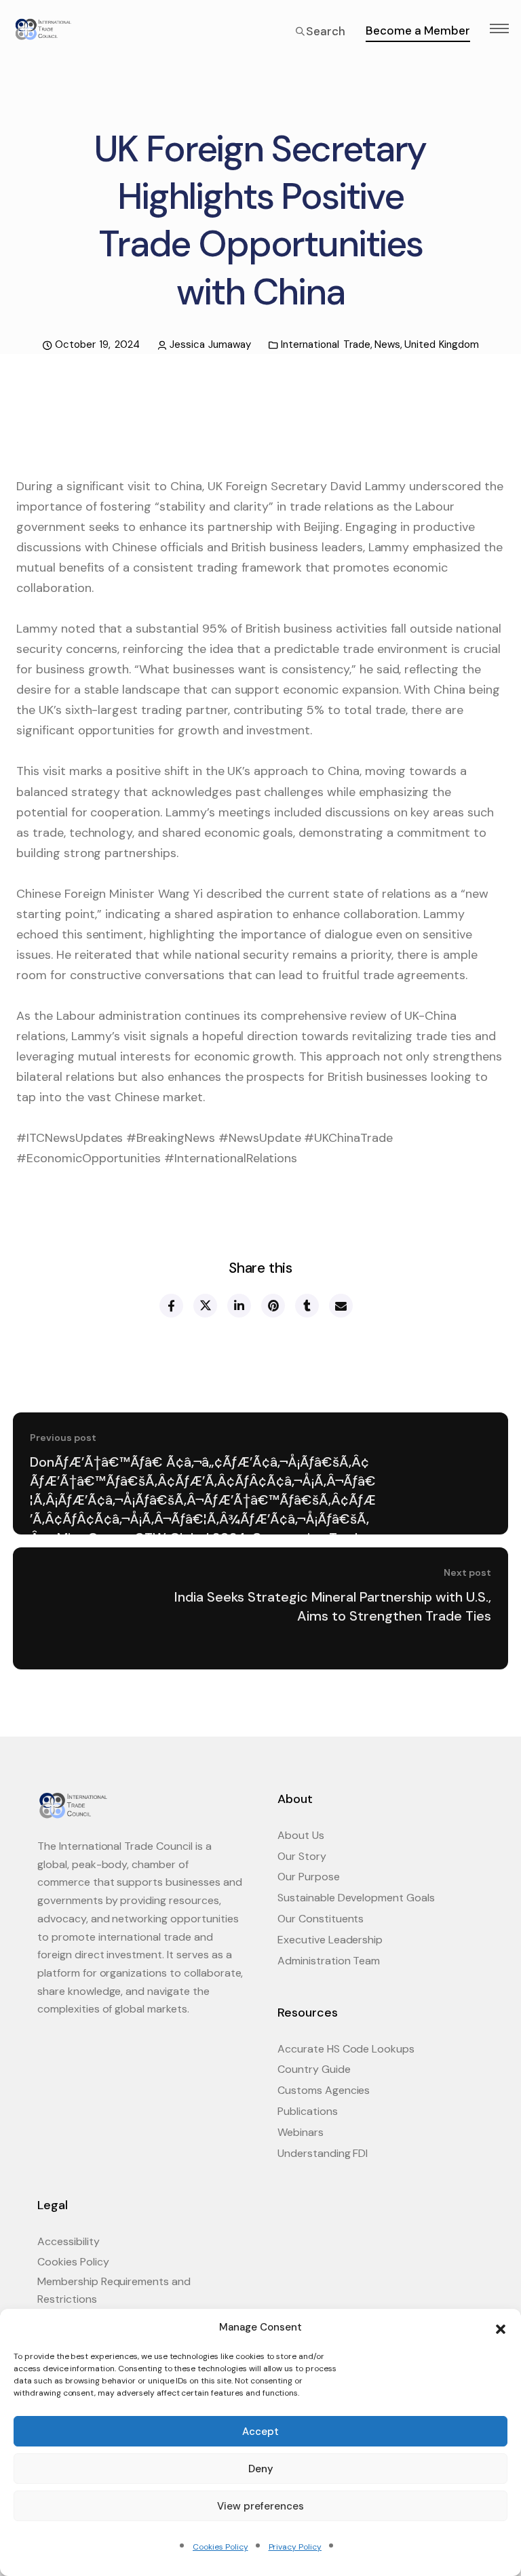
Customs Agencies (324, 2090)
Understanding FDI (323, 2153)
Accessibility (69, 2241)
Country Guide (314, 2069)
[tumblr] (306, 1306)
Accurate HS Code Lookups (346, 2049)
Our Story (302, 1856)
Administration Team (329, 1961)
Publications (308, 2111)
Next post (467, 1572)
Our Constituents (321, 1919)
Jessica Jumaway (211, 344)
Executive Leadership (330, 1940)
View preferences (260, 2506)
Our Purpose (309, 1877)
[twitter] (205, 1306)
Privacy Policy (295, 2547)
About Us (301, 1835)
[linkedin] (238, 1306)
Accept (260, 2432)
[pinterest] (272, 1306)
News (387, 344)
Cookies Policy (220, 2547)
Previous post (63, 1438)
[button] (501, 2328)
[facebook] (171, 1306)
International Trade (326, 344)
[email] (340, 1306)
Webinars (301, 2132)
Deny (261, 2469)
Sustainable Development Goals (356, 1898)
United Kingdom (442, 344)
